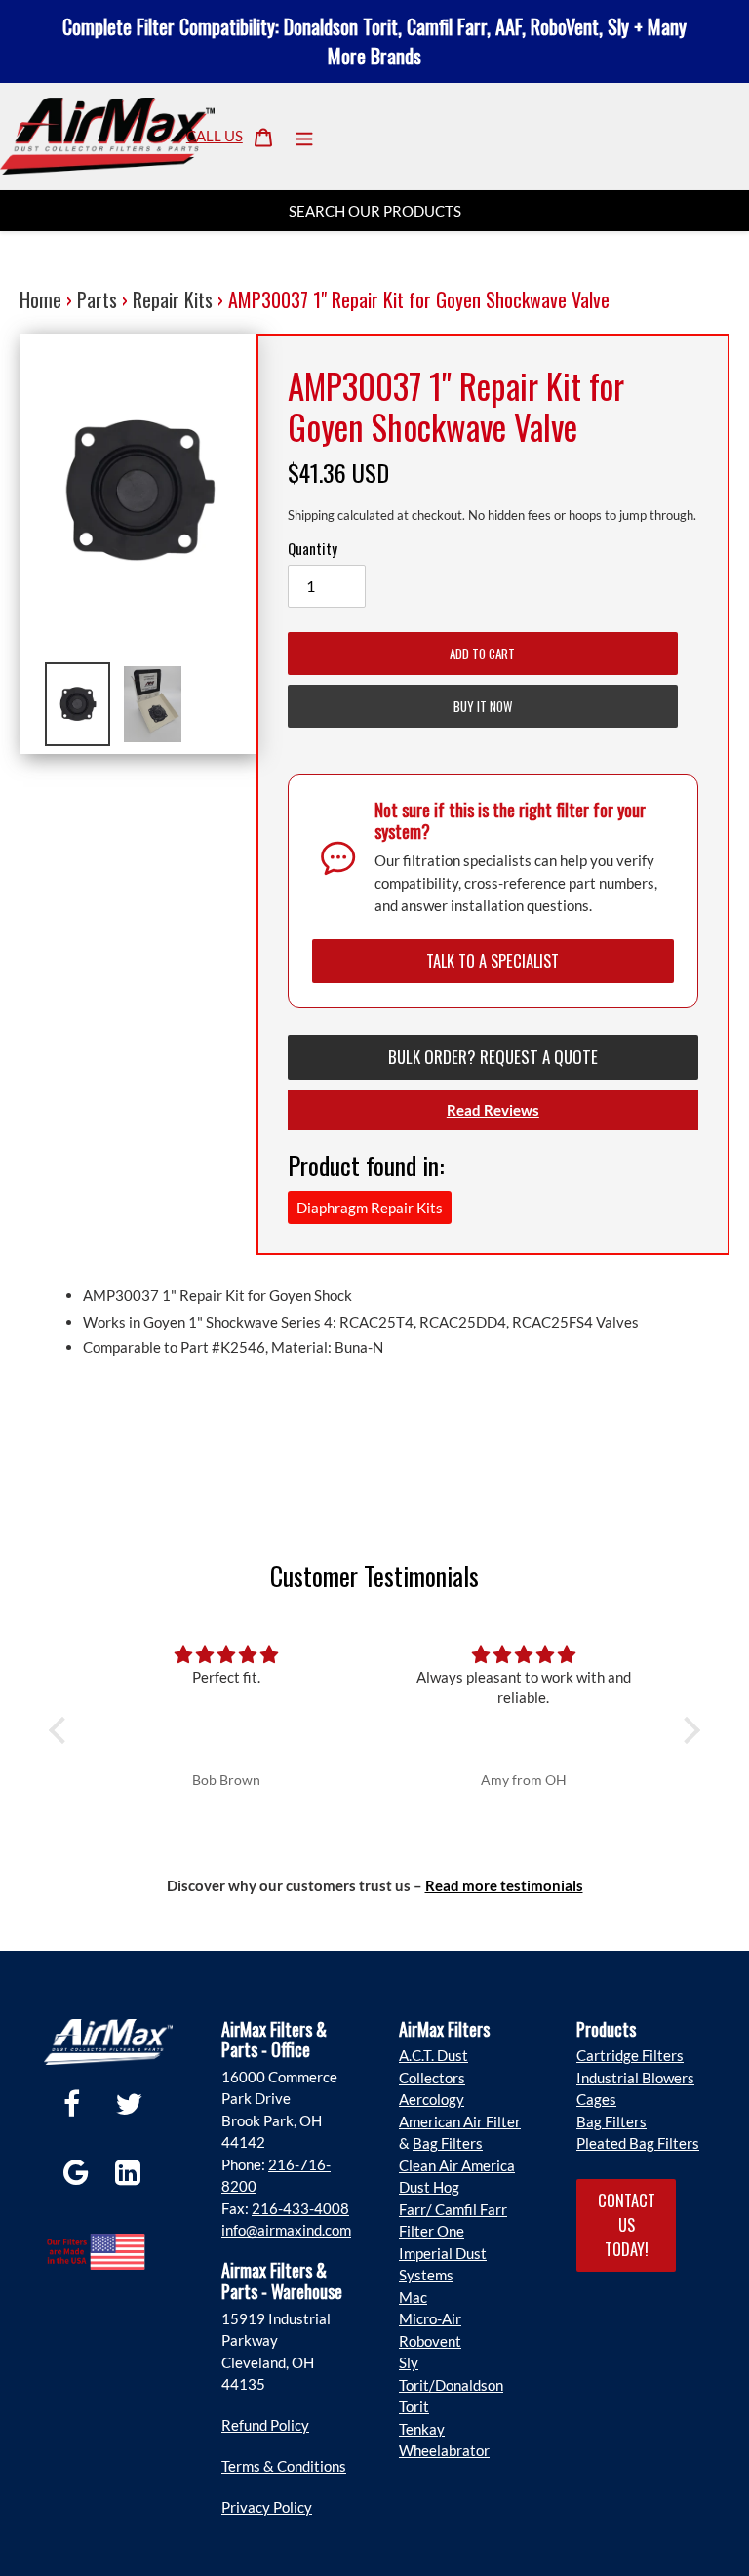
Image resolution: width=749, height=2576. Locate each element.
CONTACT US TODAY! (627, 2224)
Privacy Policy (267, 2507)
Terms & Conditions (284, 2466)
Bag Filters (448, 2143)
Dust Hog (429, 2187)
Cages (596, 2099)
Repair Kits (173, 299)
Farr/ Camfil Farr (453, 2209)
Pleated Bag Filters (638, 2143)
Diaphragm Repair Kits (370, 1208)
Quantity (313, 548)
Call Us (215, 136)
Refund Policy (265, 2425)
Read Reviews (493, 1110)
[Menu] (304, 136)
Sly (409, 2362)
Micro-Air (430, 2318)
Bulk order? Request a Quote (493, 1057)
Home (40, 299)
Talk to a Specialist (493, 960)
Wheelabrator (444, 2450)
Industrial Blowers (635, 2078)
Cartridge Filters (630, 2055)
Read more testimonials (504, 1885)
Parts (97, 299)
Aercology (432, 2099)
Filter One (432, 2231)
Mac (413, 2297)
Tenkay (422, 2429)
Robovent (430, 2341)
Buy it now (483, 706)
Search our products (375, 211)
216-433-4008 (300, 2208)
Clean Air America (457, 2165)
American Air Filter (460, 2121)
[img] (226, 1655)
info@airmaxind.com (286, 2230)
